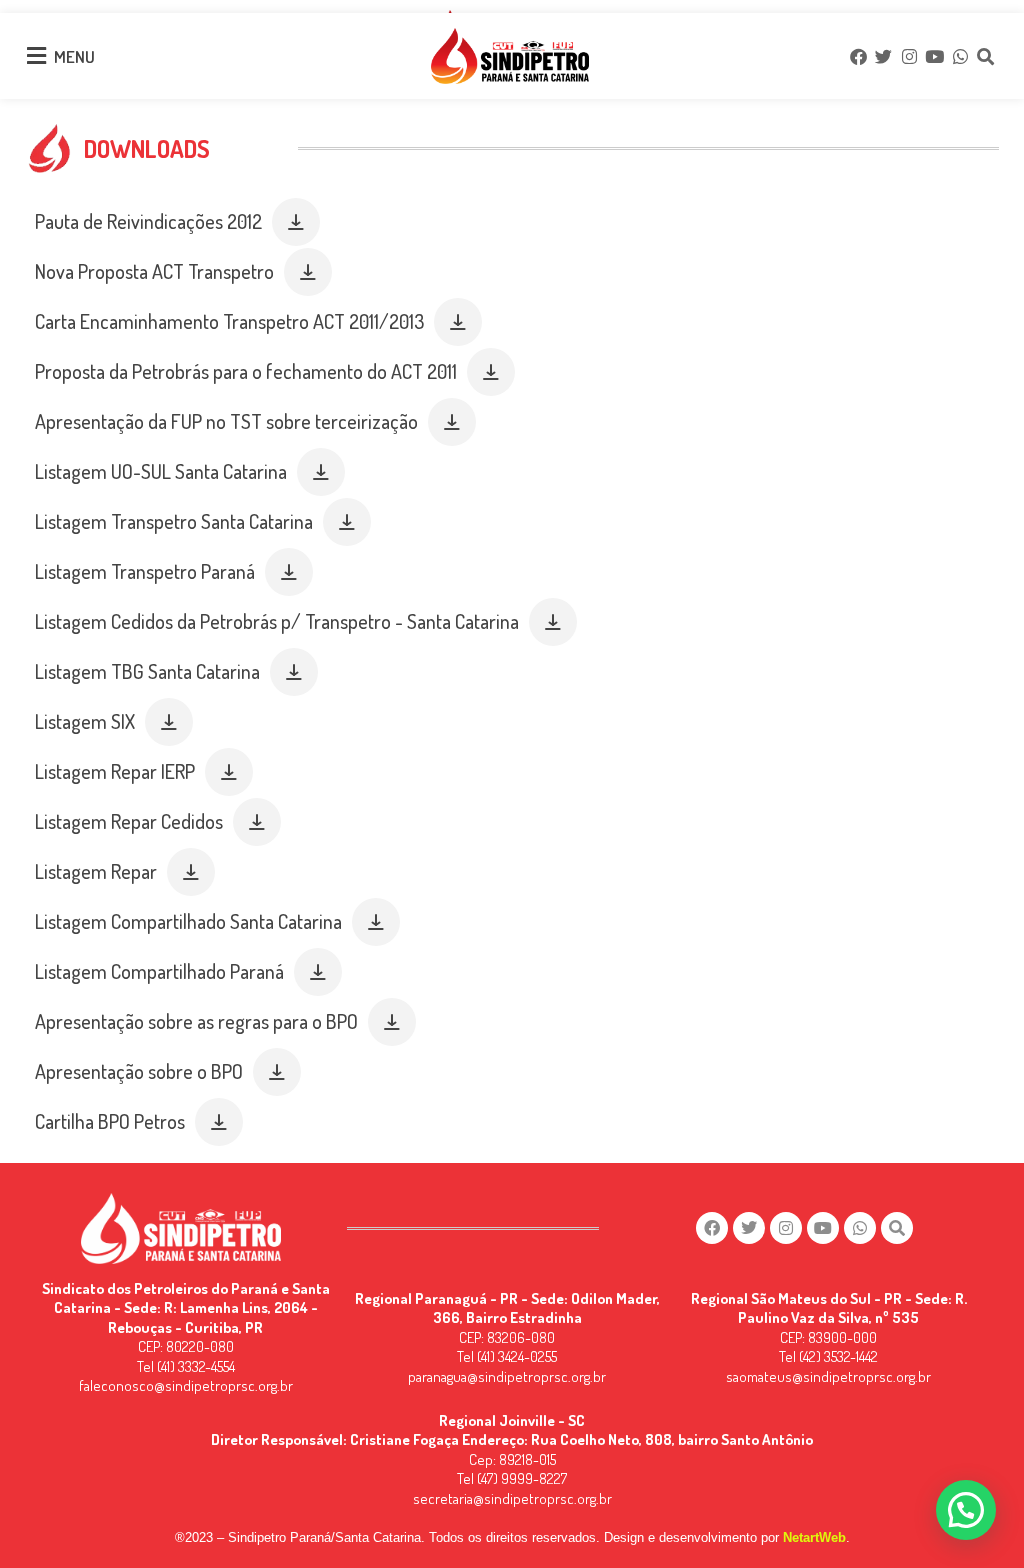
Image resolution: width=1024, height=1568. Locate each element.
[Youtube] (934, 56)
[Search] (985, 56)
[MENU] (36, 56)
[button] (296, 222)
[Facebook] (858, 56)
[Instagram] (909, 56)
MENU (74, 56)
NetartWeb (814, 1537)
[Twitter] (884, 56)
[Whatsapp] (960, 56)
